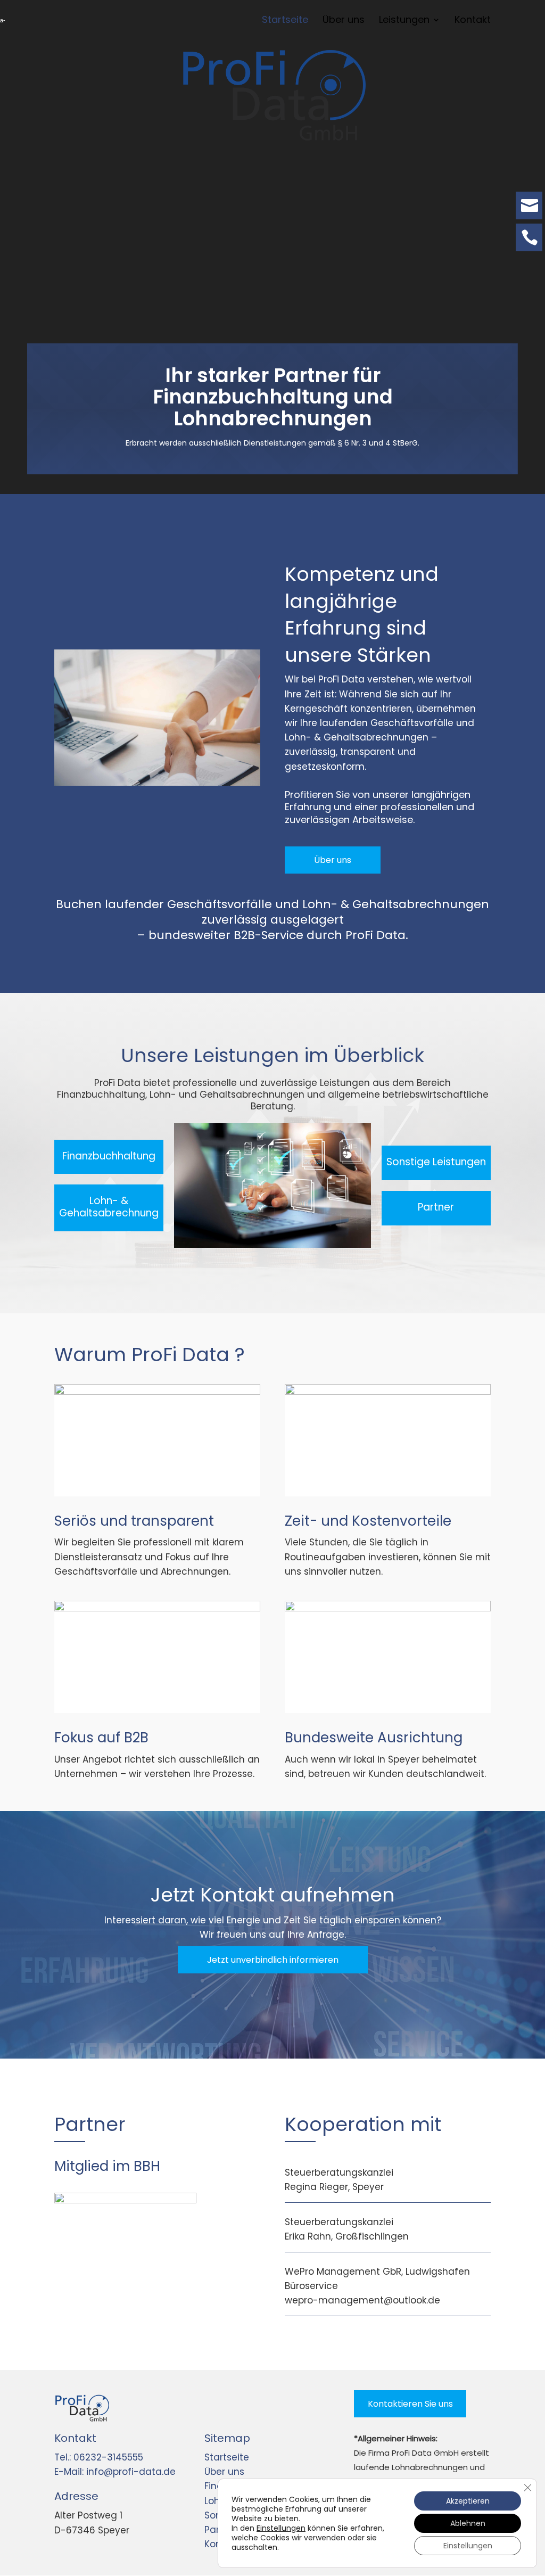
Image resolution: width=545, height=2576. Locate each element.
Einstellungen (281, 2528)
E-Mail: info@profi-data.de (115, 2472)
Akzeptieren (468, 2501)
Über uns (333, 860)
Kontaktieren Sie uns (410, 2404)
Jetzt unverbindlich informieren (273, 1960)
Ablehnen (468, 2523)
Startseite (227, 2457)
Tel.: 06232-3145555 (99, 2457)
